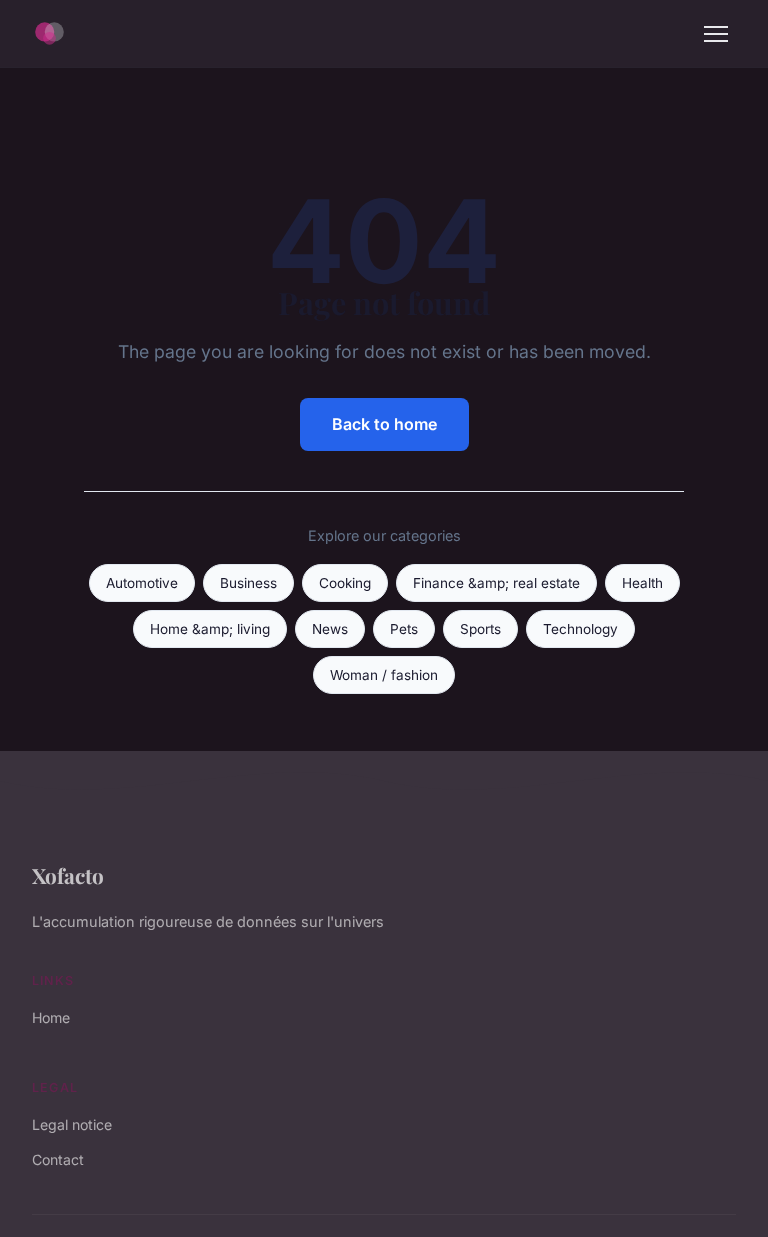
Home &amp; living (210, 629)
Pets (404, 629)
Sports (480, 629)
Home (51, 1017)
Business (248, 583)
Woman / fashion (384, 675)
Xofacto (68, 875)
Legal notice (72, 1124)
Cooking (345, 583)
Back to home (384, 424)
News (330, 629)
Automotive (142, 583)
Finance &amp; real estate (496, 583)
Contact (58, 1159)
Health (642, 583)
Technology (580, 629)
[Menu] (716, 34)
